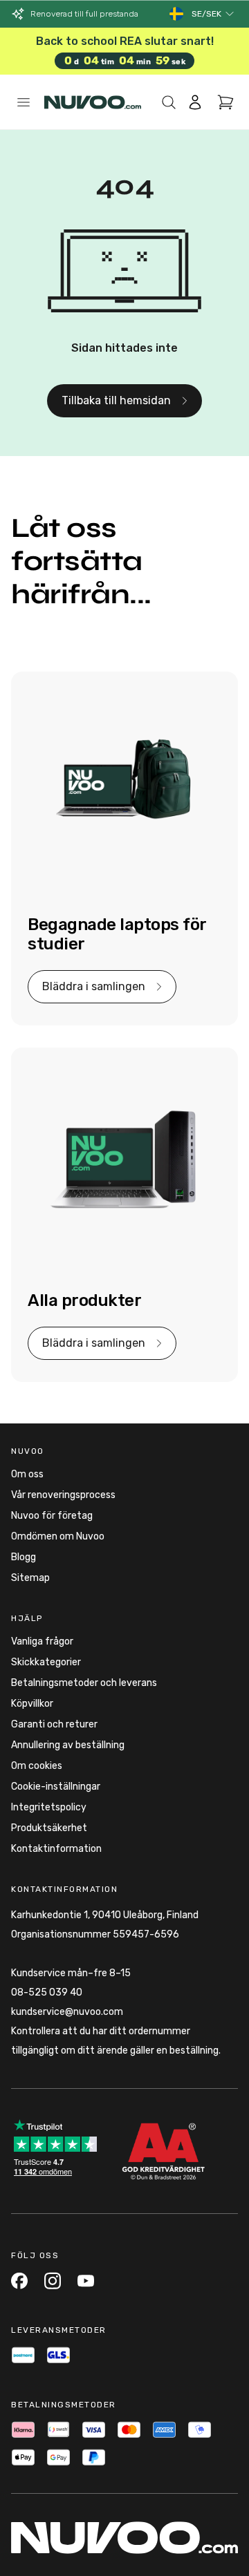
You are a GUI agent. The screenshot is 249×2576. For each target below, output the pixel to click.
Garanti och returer (54, 1724)
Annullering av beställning (68, 1745)
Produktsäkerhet (49, 1828)
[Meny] (24, 102)
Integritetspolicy (49, 1807)
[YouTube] (86, 2281)
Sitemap (30, 1578)
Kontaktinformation (56, 1849)
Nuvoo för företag (52, 1516)
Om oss (27, 1474)
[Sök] (169, 102)
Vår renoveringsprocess (63, 1495)
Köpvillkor (32, 1704)
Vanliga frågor (42, 1641)
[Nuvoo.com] (93, 102)
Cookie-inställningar (56, 1787)
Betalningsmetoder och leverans (84, 1683)
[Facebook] (19, 2281)
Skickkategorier (46, 1662)
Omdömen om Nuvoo (58, 1536)
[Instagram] (53, 2281)
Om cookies (37, 1766)
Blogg (24, 1557)
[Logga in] (195, 102)
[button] (213, 14)
